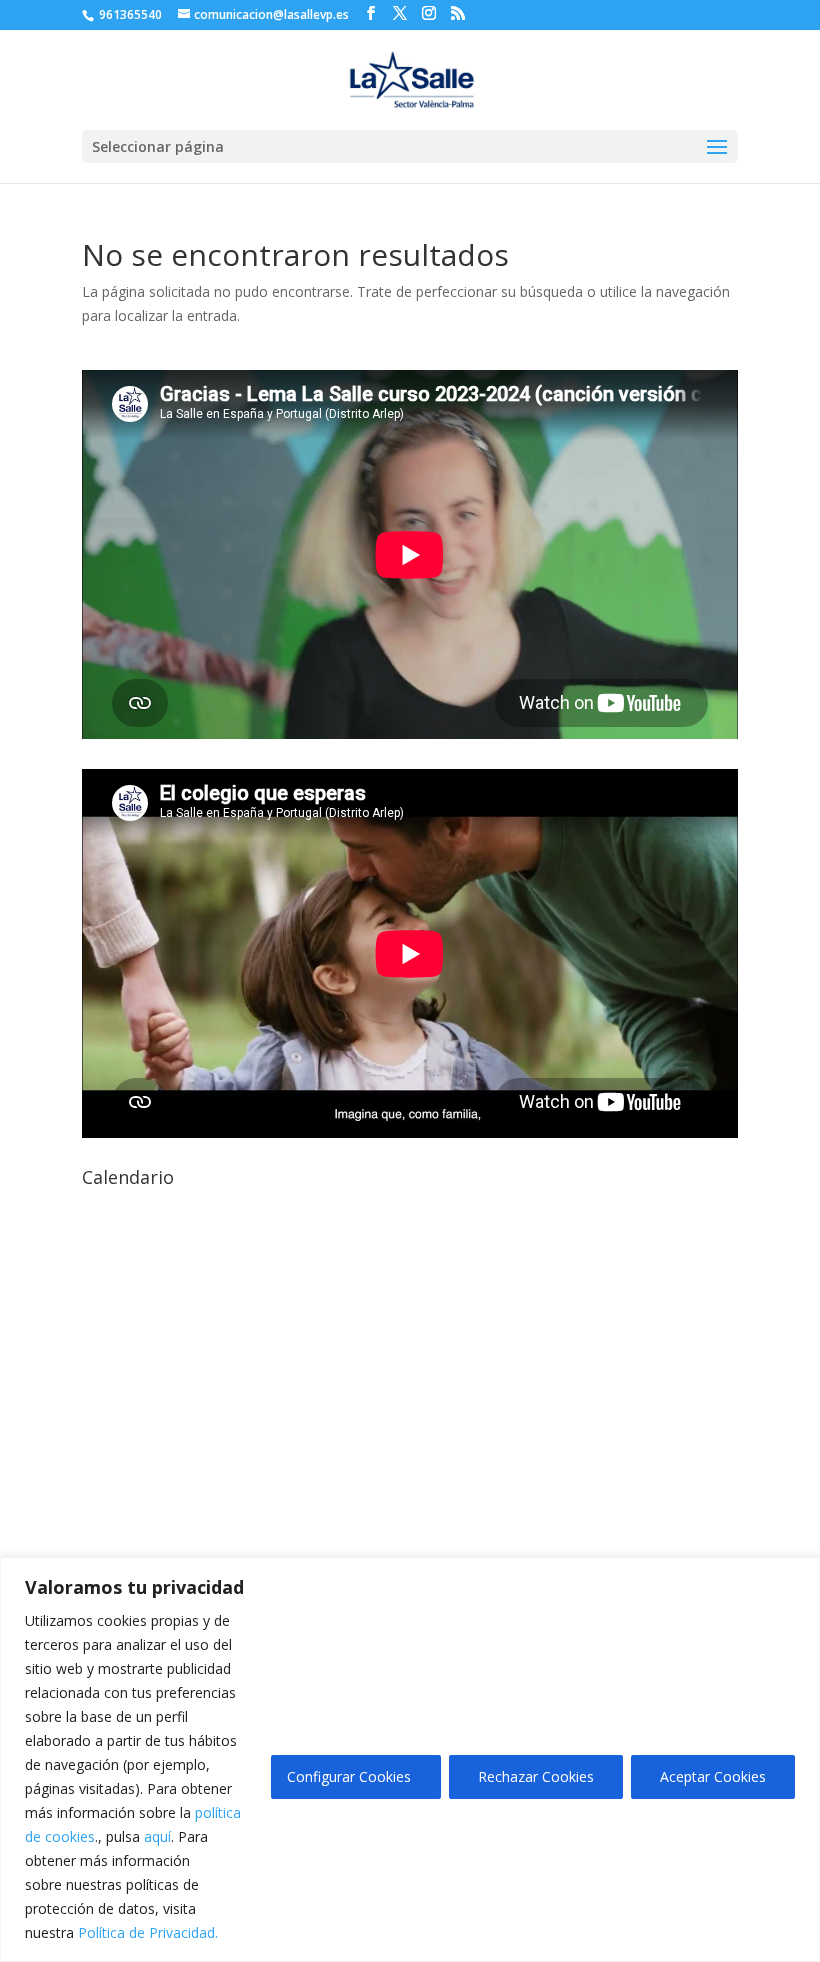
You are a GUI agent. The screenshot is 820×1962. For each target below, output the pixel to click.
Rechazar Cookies (536, 1776)
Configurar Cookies (349, 1776)
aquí (157, 1836)
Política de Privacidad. (148, 1932)
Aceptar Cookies (713, 1776)
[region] (410, 1759)
